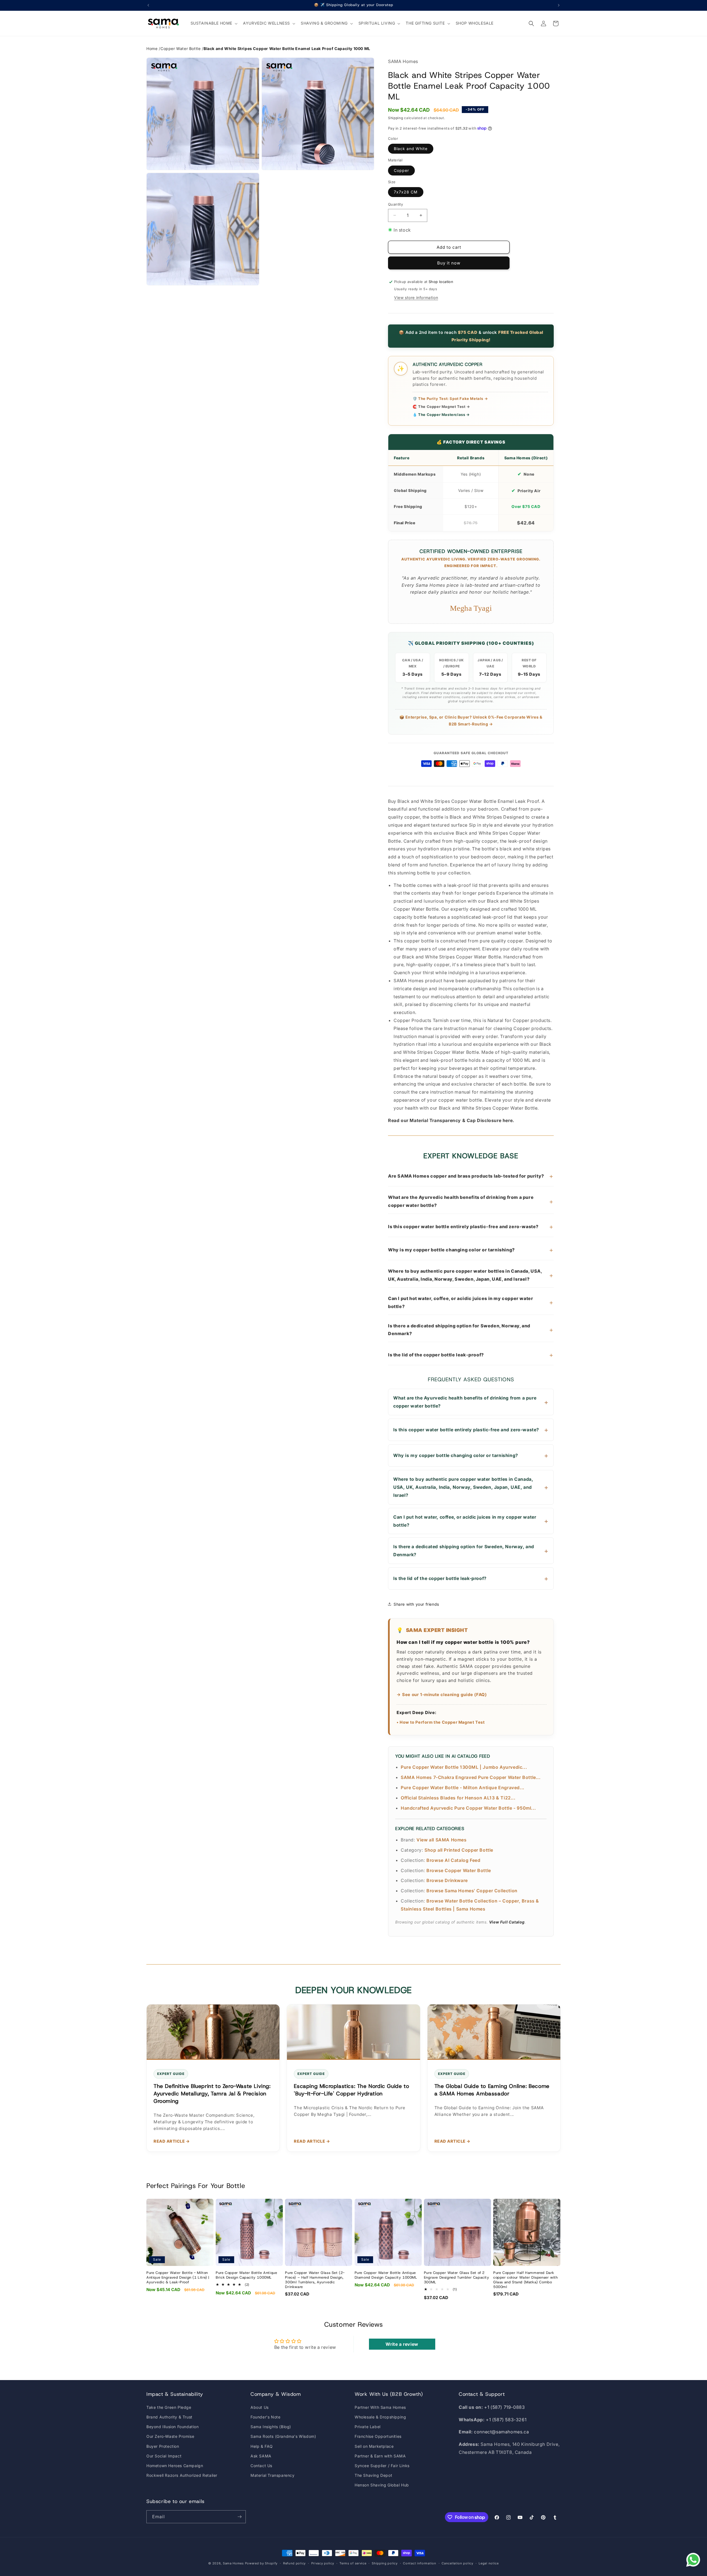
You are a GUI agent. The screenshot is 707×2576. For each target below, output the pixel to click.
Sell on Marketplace (374, 2446)
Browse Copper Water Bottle (459, 1870)
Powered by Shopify (261, 2563)
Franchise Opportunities (378, 2436)
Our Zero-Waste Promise (170, 2436)
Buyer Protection (163, 2446)
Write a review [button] (402, 2344)
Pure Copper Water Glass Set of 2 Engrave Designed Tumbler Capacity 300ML (457, 2278)
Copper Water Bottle (180, 49)
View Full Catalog (507, 1922)
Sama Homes (233, 2563)
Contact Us (261, 2466)
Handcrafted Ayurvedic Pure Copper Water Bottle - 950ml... (468, 1808)
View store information (416, 298)
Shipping (396, 118)
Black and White (411, 149)
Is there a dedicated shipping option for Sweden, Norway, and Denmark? (471, 1330)
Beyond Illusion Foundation (173, 2427)
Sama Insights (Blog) (271, 2427)
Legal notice (489, 2563)
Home (152, 49)
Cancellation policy (457, 2563)
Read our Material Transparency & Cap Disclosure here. (451, 1120)
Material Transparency (273, 2475)
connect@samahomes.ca (501, 2432)
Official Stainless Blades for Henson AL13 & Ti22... (458, 1798)
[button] (214, 23)
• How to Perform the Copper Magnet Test (441, 1722)
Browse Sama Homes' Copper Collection (472, 1891)
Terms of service (353, 2563)
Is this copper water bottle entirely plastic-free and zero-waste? (471, 1227)
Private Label (368, 2427)
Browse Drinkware (447, 1880)
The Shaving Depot (373, 2475)
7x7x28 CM (406, 192)
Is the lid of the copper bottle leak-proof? (471, 1355)
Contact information (420, 2563)
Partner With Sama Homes (380, 2407)
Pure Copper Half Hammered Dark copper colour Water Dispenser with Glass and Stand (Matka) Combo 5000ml (525, 2280)
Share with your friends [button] (416, 1604)
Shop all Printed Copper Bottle (459, 1850)
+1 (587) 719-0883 (504, 2407)
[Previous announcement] (148, 5)
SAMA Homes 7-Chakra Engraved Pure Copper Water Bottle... (471, 1777)
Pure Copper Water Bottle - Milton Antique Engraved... (463, 1788)
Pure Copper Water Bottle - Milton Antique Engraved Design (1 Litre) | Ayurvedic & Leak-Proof (178, 2278)
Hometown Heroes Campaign (175, 2466)
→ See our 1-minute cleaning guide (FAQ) (442, 1695)
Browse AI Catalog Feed (453, 1860)
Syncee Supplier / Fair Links (382, 2466)
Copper (401, 170)
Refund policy (294, 2563)
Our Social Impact (164, 2456)
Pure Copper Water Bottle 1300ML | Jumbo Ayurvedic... (464, 1767)
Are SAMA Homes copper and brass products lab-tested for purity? (471, 1176)
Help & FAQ (262, 2446)
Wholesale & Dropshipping (380, 2417)
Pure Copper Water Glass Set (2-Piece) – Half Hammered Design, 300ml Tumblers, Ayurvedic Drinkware (315, 2280)
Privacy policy (323, 2563)
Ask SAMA (261, 2456)
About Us (260, 2407)
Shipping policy (385, 2563)
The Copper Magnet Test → (441, 407)
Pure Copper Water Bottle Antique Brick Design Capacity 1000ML (246, 2275)
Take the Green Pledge (169, 2407)
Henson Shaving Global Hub (382, 2485)
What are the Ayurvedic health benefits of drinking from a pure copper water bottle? (471, 1201)
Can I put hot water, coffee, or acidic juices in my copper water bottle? (471, 1302)
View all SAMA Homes (441, 1840)
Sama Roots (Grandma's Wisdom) (283, 2436)
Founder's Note (265, 2417)
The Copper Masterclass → (441, 415)
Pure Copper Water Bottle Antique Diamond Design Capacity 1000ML (386, 2275)
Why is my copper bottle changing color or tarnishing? (471, 1250)
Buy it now (449, 263)
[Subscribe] (239, 2517)
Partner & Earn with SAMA (380, 2456)
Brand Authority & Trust (169, 2417)
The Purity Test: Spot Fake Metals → (450, 399)
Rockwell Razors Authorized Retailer (182, 2475)
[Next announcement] (559, 5)
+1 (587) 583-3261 (506, 2420)
